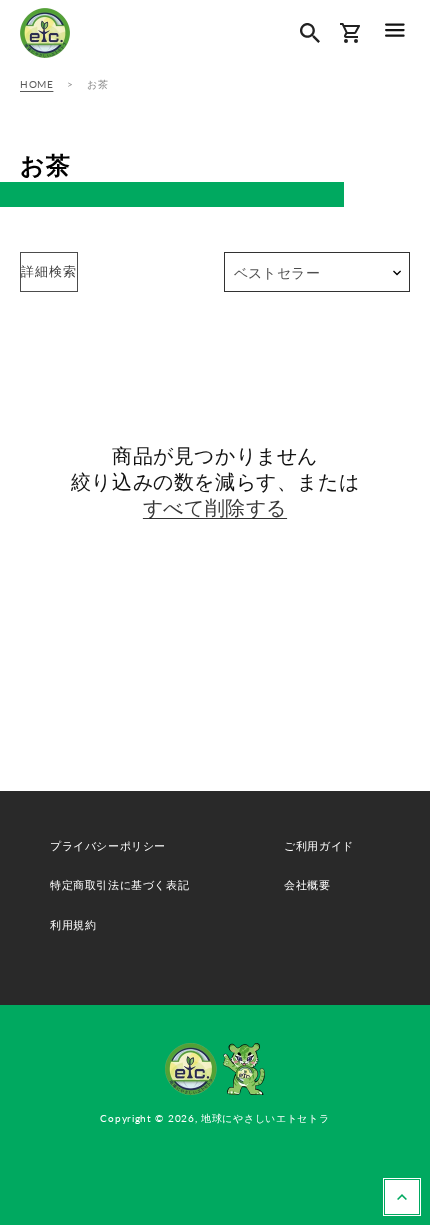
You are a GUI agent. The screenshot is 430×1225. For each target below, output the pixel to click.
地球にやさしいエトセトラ (265, 1118)
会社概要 (307, 884)
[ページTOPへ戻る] (402, 1197)
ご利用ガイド (319, 845)
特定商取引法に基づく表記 (119, 884)
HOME (36, 84)
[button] (395, 29)
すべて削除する (215, 507)
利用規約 (73, 924)
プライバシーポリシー (108, 845)
